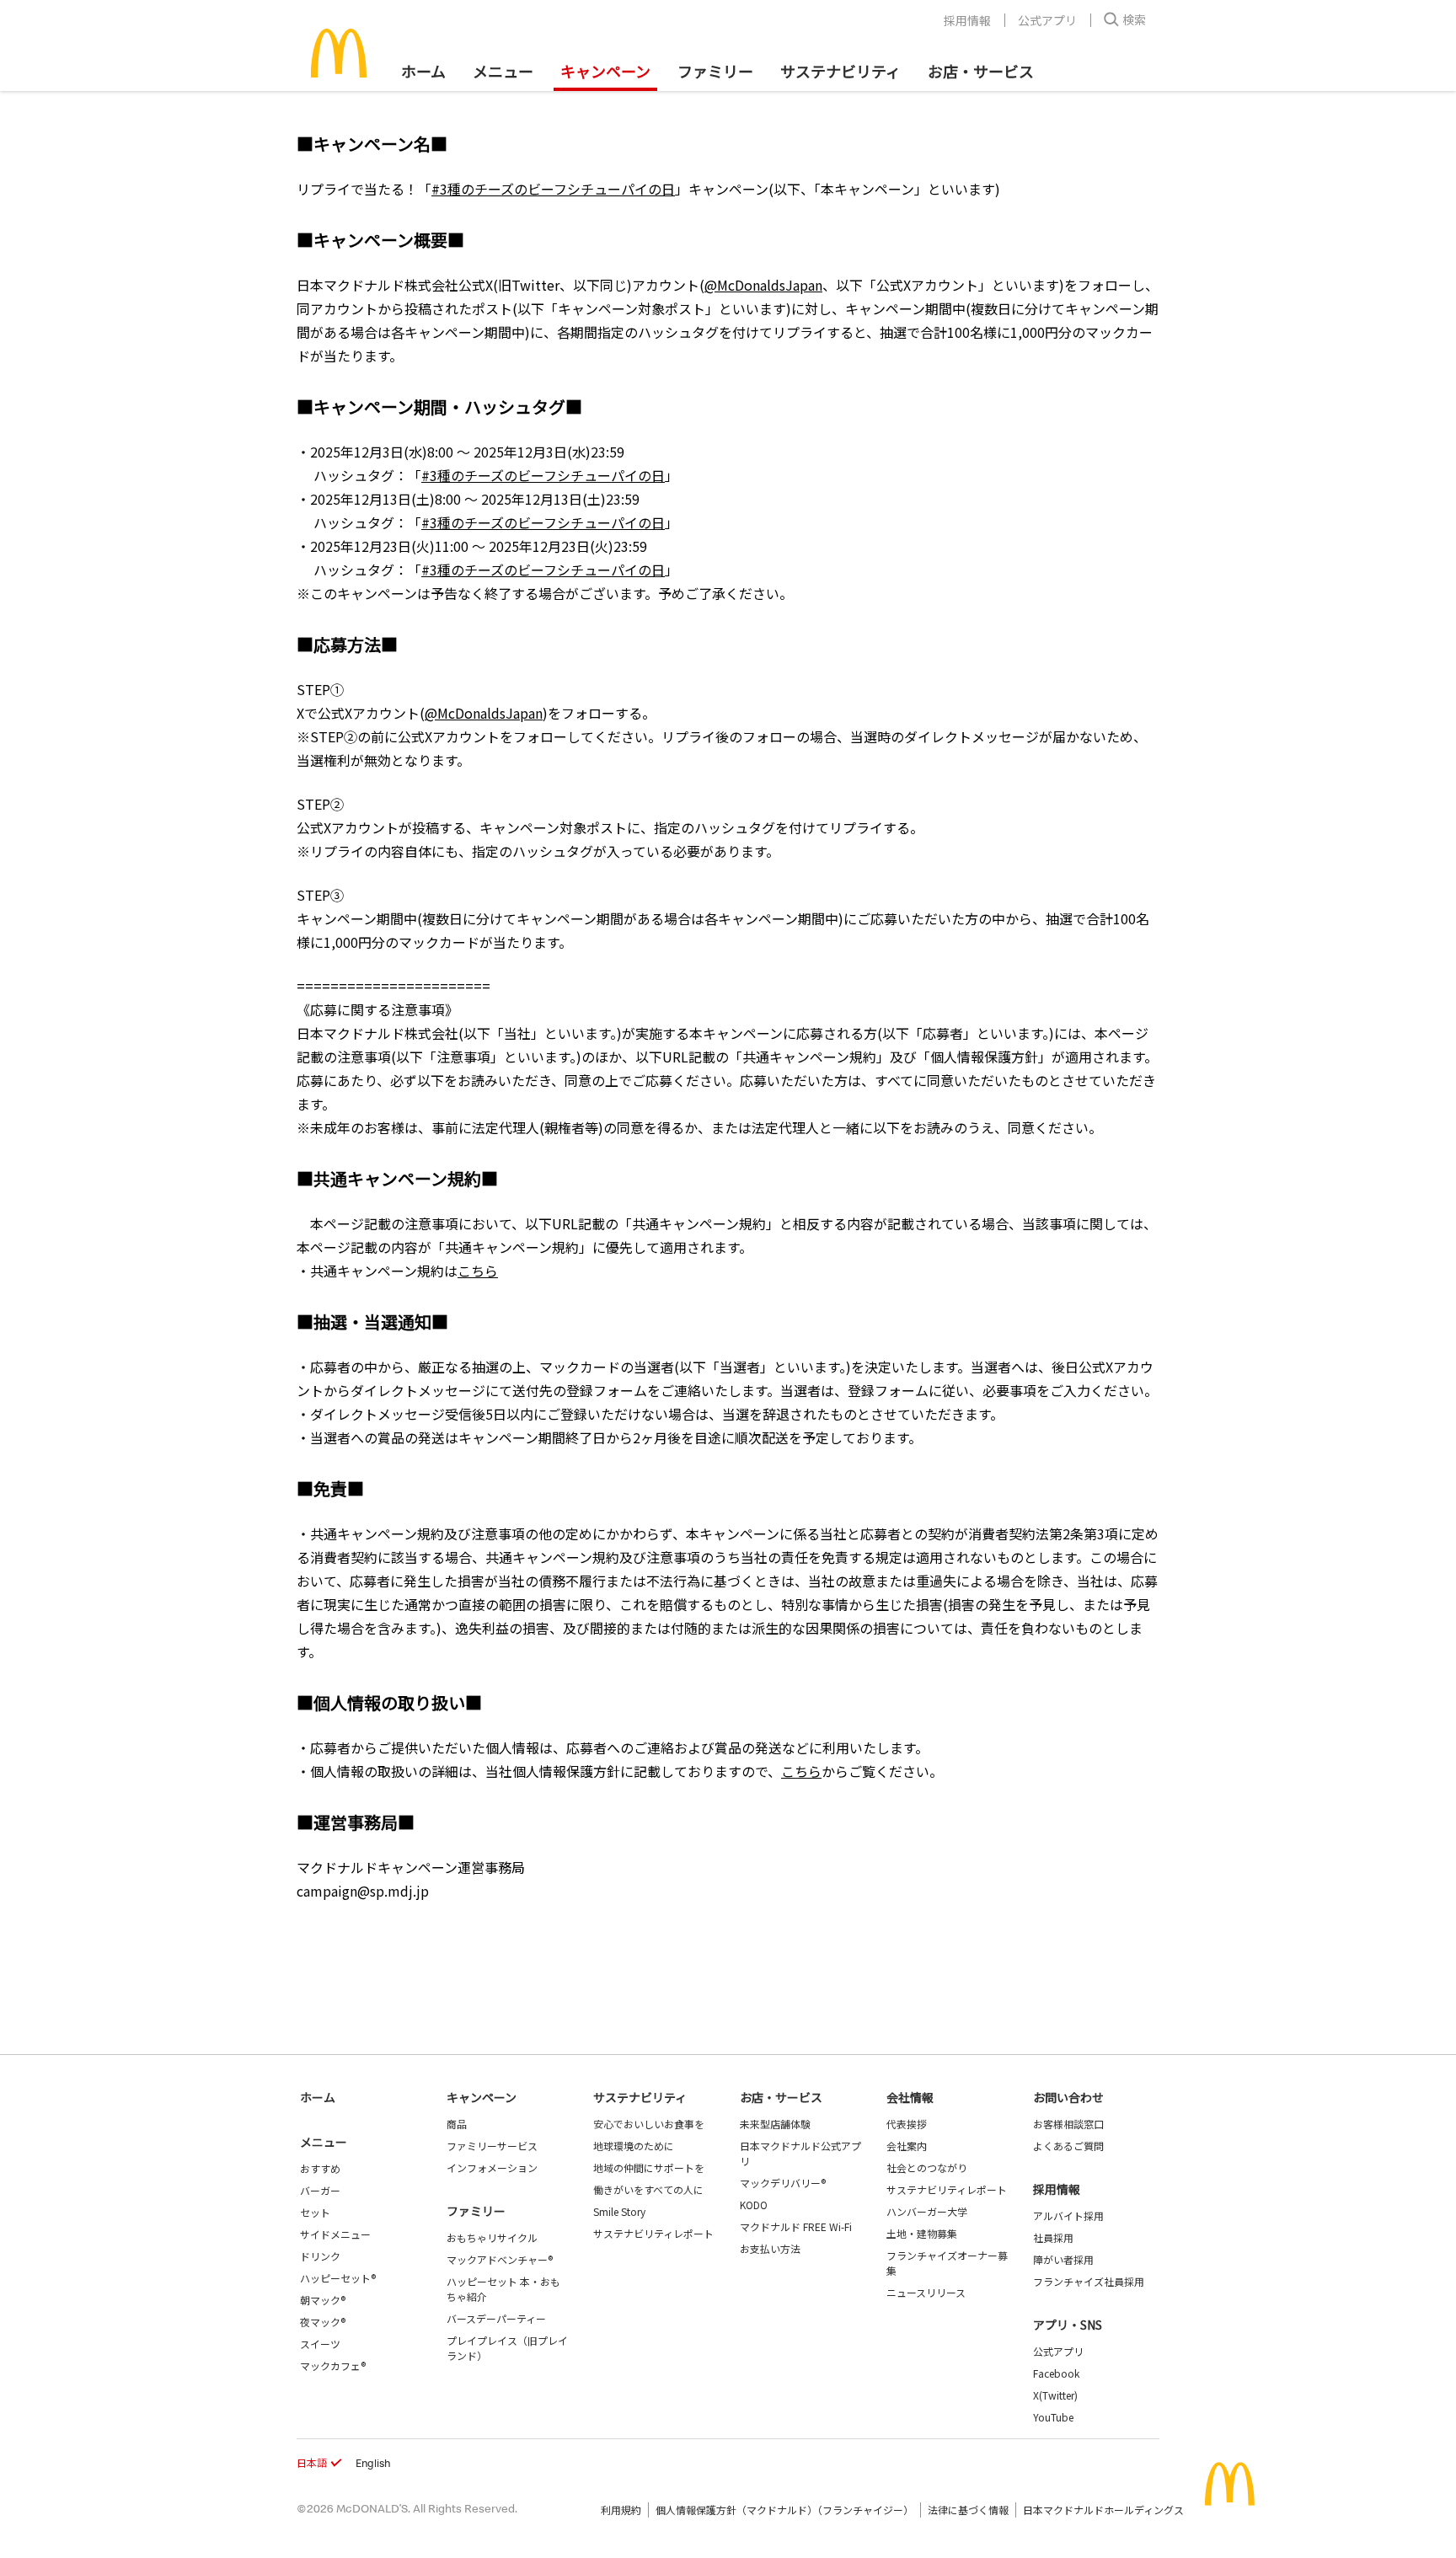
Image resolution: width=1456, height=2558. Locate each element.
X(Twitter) (1055, 2395)
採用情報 (967, 20)
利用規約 (621, 2510)
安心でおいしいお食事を (649, 2124)
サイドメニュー (335, 2234)
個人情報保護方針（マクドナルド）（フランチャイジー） (784, 2510)
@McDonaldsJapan (763, 285)
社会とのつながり (927, 2167)
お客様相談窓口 (1068, 2124)
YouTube (1053, 2417)
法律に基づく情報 (968, 2510)
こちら (478, 1271)
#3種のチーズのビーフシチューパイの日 (553, 189)
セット (315, 2212)
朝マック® (323, 2300)
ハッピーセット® (338, 2278)
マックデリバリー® (783, 2183)
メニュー (324, 2142)
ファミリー (715, 71)
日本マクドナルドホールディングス (1103, 2510)
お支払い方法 (770, 2248)
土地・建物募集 (922, 2233)
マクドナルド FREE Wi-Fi (796, 2226)
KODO (754, 2205)
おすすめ (320, 2168)
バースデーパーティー (496, 2318)
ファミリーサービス (492, 2146)
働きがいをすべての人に (648, 2189)
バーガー (320, 2190)
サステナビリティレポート (653, 2233)
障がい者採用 (1063, 2259)
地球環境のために (634, 2146)
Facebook (1056, 2373)
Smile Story (619, 2211)
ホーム (423, 71)
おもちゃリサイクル (492, 2237)
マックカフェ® (333, 2365)
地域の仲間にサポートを (649, 2167)
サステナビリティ (840, 71)
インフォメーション (492, 2167)
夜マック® (323, 2322)
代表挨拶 (907, 2124)
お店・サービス (981, 71)
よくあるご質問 (1068, 2146)
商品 (457, 2124)
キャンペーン (605, 71)
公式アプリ (1047, 20)
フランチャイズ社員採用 (1089, 2281)
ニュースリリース (926, 2292)
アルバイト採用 (1068, 2216)
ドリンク (320, 2256)
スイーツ (320, 2344)
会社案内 (907, 2146)
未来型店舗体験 (775, 2124)
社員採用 (1053, 2237)
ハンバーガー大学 (927, 2211)
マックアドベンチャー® (500, 2259)
